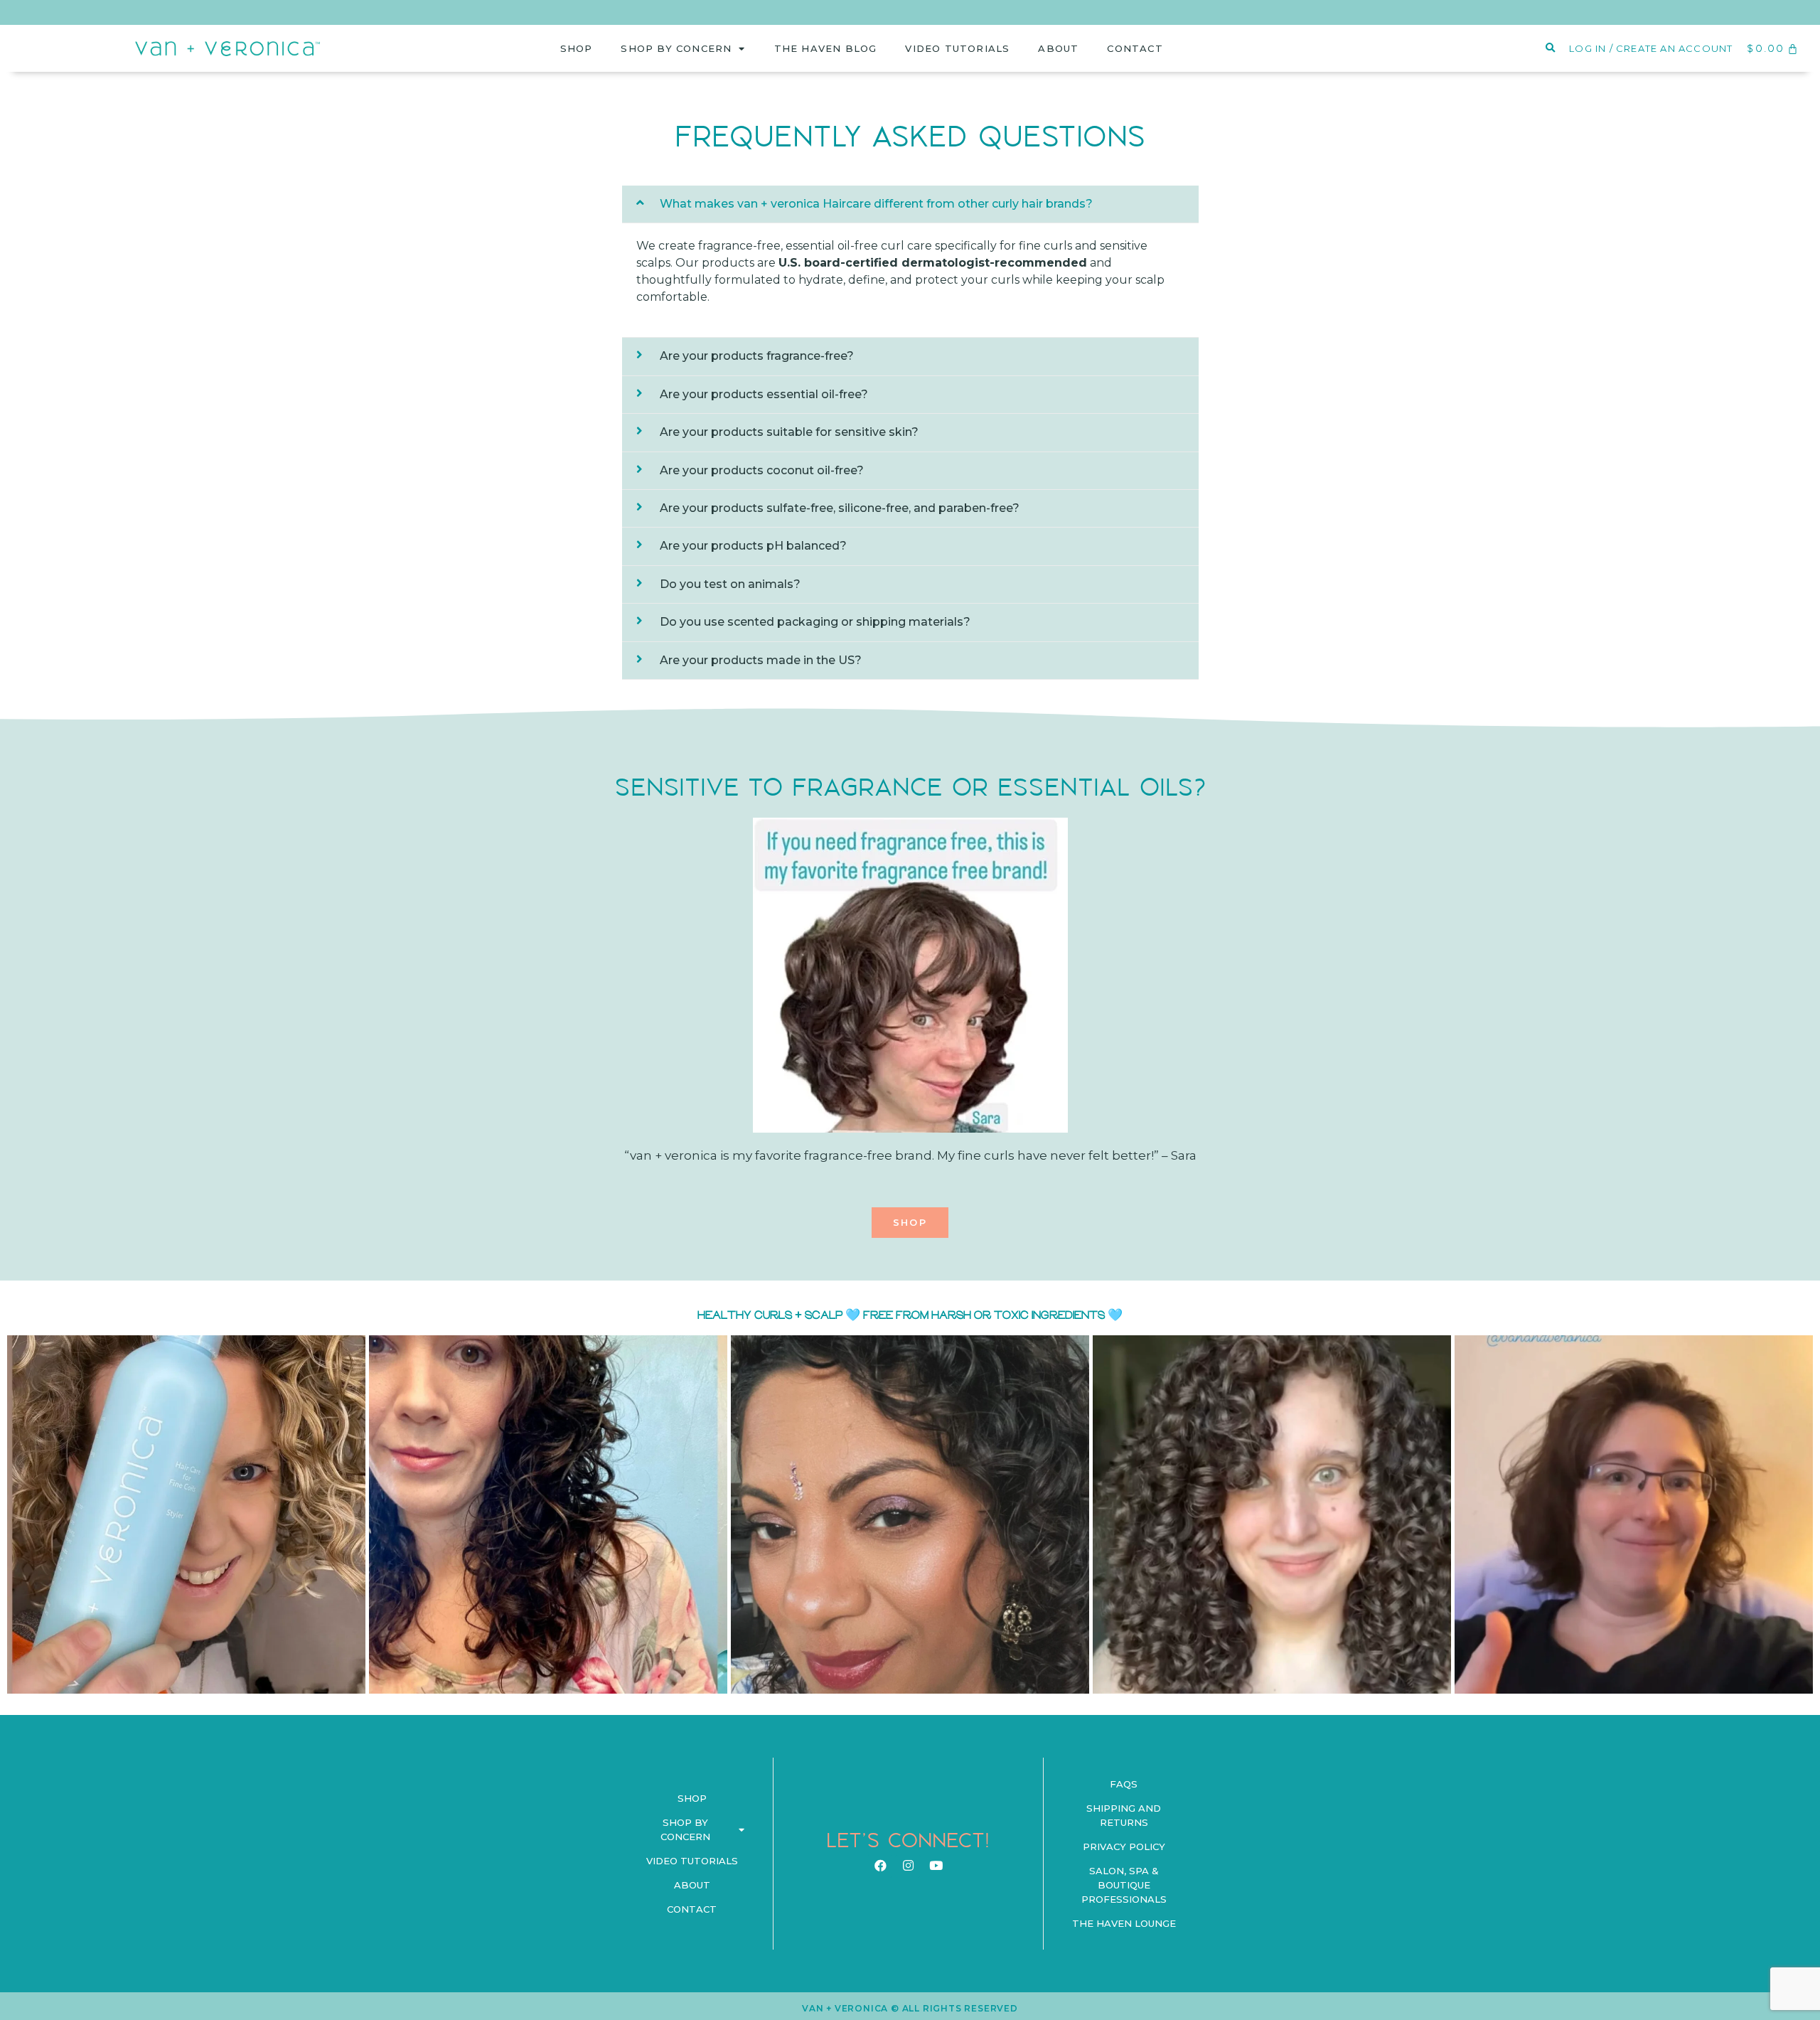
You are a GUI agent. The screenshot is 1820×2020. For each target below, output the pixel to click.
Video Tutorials (957, 48)
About (1058, 48)
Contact (1135, 48)
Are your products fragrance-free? (757, 356)
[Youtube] (936, 1866)
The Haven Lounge (1124, 1923)
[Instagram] (908, 1866)
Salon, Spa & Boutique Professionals (1124, 1885)
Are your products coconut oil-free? (762, 470)
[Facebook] (880, 1866)
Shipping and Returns (1124, 1815)
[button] (910, 1223)
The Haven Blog (826, 48)
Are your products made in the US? (761, 660)
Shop (577, 48)
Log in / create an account (1651, 48)
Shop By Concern (676, 48)
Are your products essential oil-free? (764, 394)
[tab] (910, 204)
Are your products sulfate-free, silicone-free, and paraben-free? (840, 508)
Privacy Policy (1124, 1847)
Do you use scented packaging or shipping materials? (815, 622)
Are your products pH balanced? (753, 546)
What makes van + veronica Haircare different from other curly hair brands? (876, 204)
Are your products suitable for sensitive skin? (789, 432)
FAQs (1124, 1784)
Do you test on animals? (730, 584)
